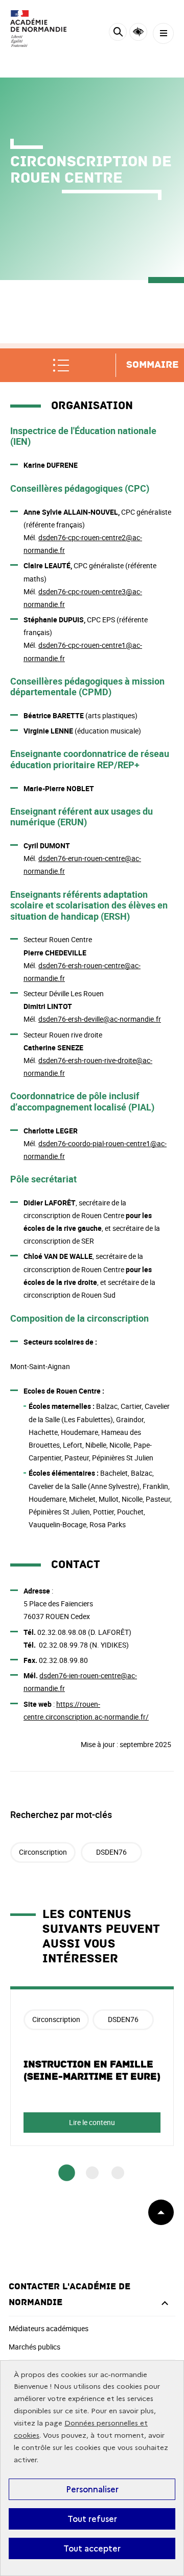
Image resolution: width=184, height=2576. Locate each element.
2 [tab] (92, 2173)
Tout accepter (92, 2548)
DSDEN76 (111, 1852)
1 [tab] (67, 2173)
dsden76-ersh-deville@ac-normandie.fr (100, 1019)
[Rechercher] (118, 33)
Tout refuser (92, 2519)
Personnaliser (92, 2489)
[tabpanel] (92, 2066)
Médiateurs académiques (49, 2328)
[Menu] (163, 33)
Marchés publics (34, 2347)
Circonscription (43, 1852)
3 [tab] (118, 2173)
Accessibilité (138, 32)
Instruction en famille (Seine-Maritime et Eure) (92, 2070)
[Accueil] (38, 29)
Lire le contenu (92, 2122)
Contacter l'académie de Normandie (70, 2294)
